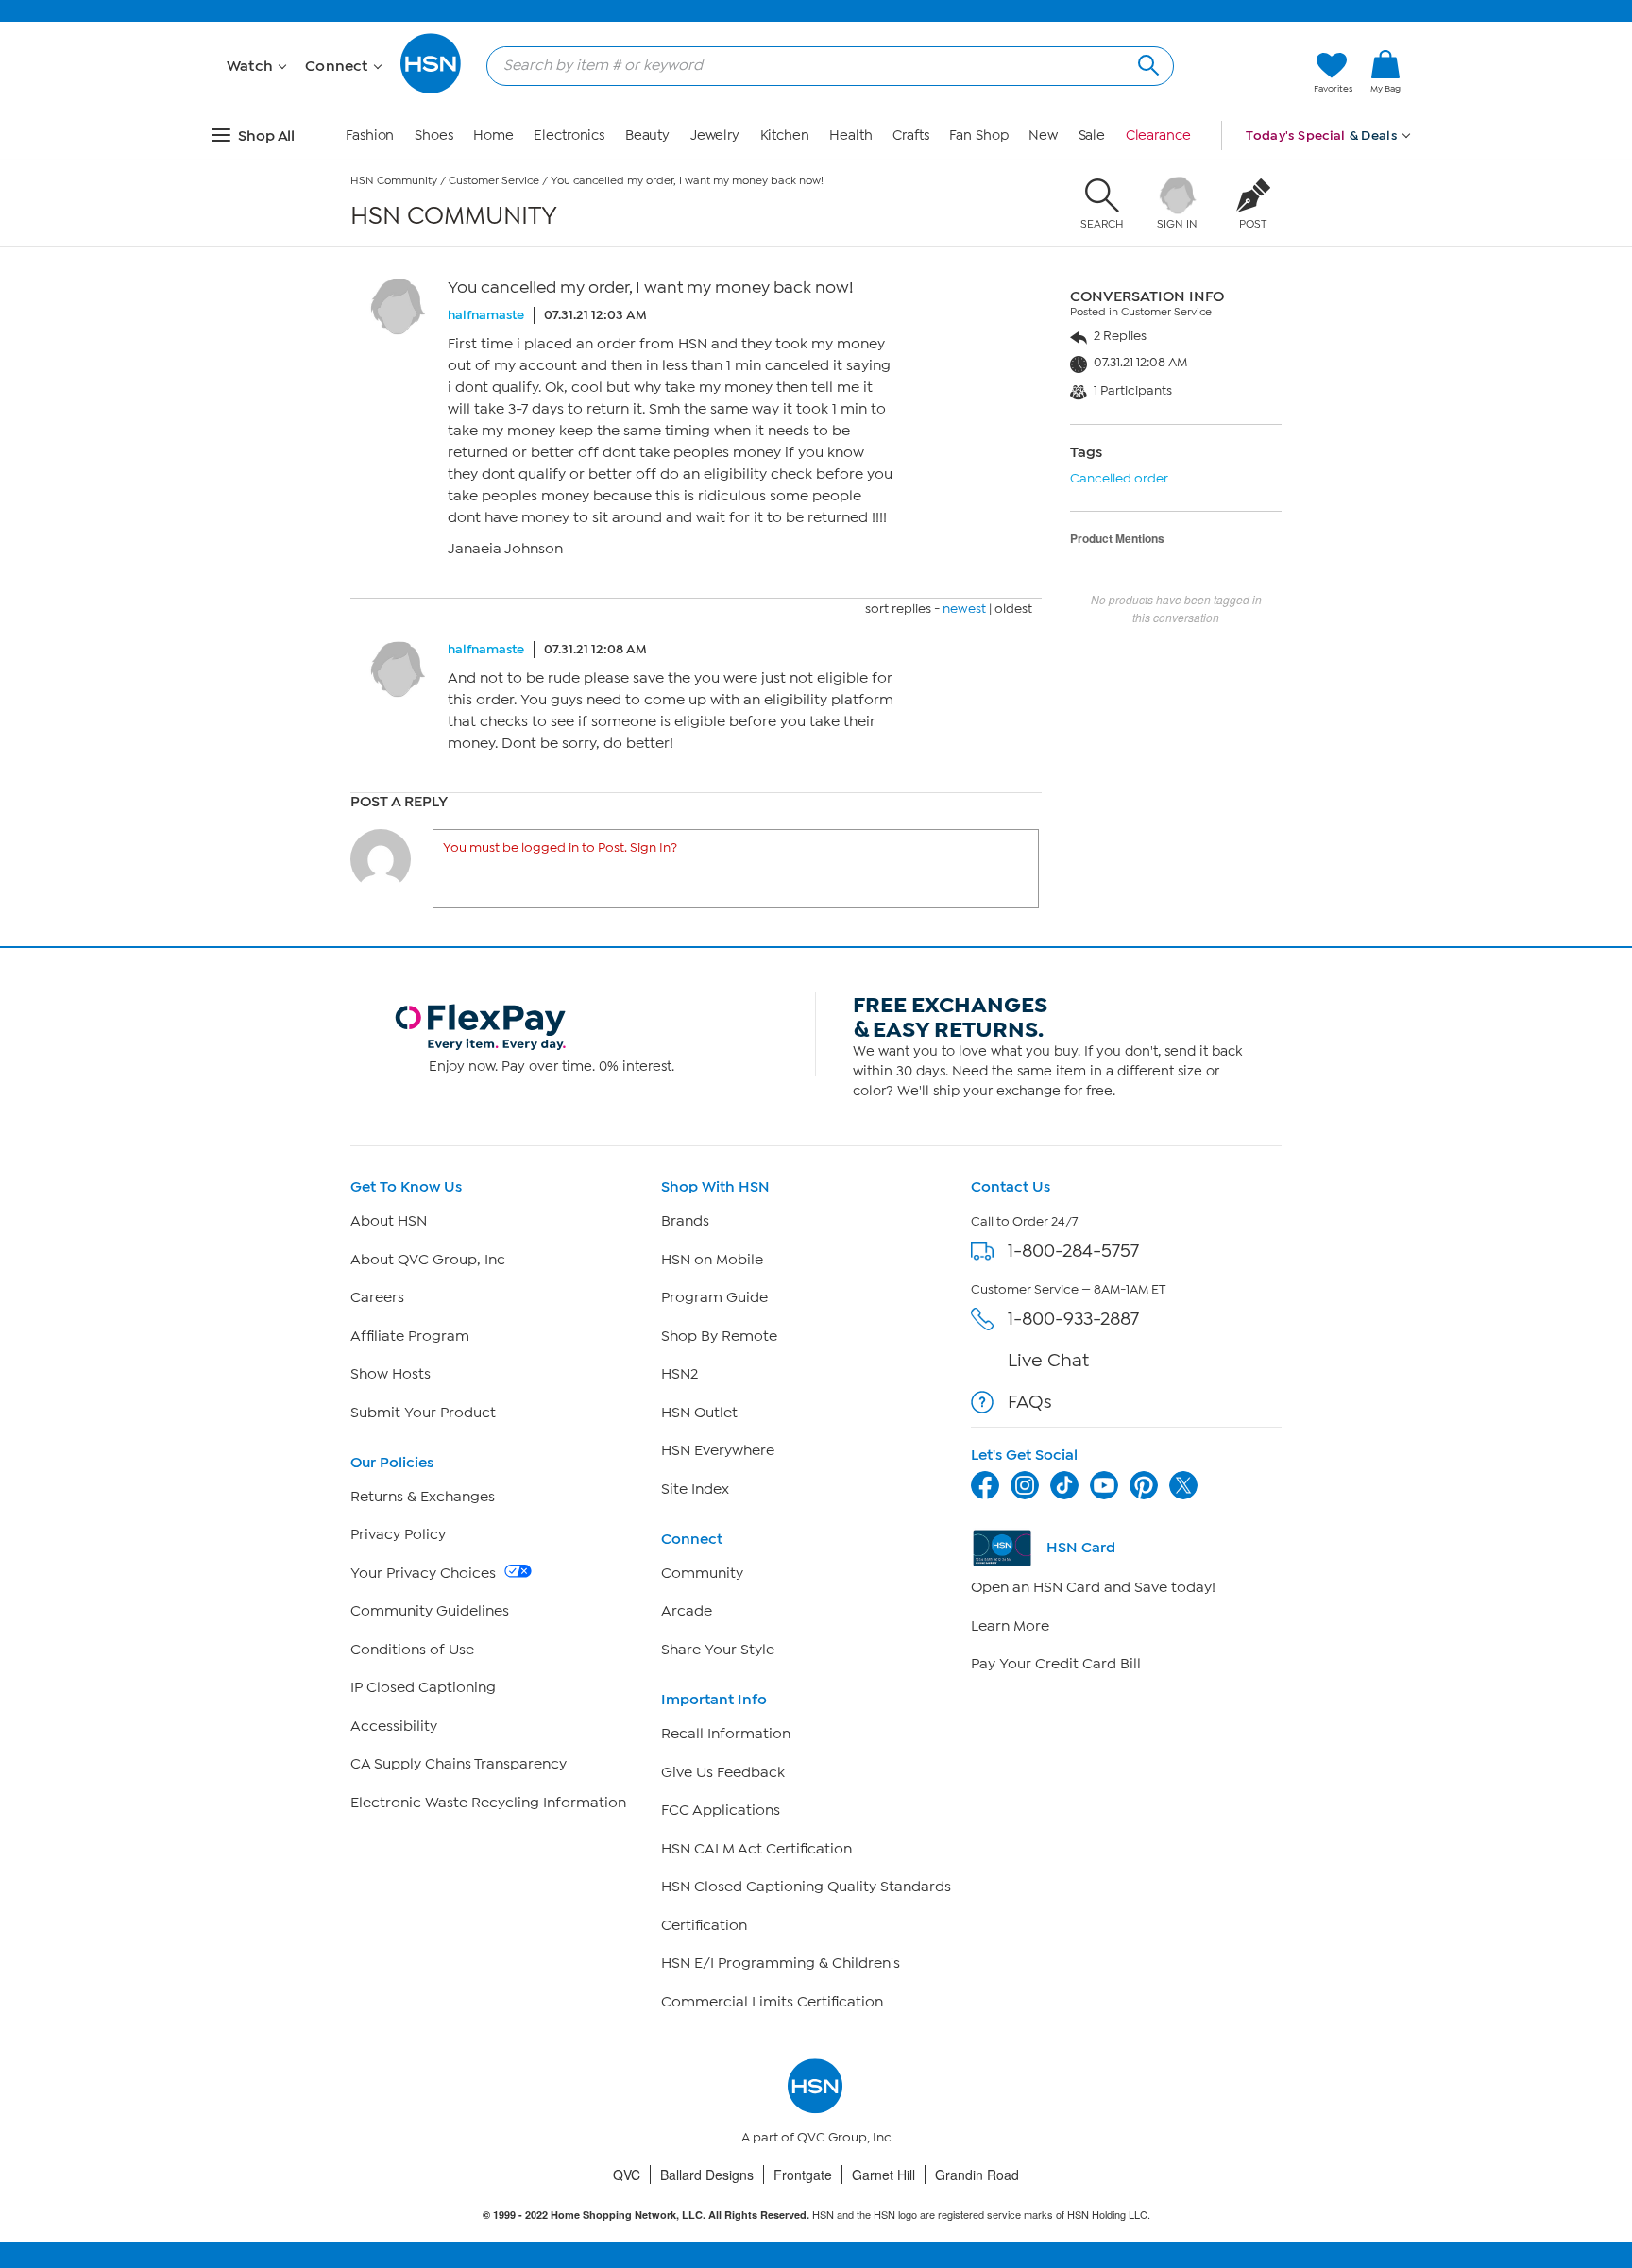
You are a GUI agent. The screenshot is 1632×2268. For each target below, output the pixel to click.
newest (964, 609)
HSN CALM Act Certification (756, 1849)
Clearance (1158, 135)
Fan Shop (978, 135)
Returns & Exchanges (423, 1497)
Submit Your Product (423, 1413)
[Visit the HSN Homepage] (432, 90)
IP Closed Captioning (423, 1687)
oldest (1013, 609)
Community (702, 1573)
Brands (685, 1221)
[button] (1385, 103)
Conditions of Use (412, 1650)
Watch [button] (252, 66)
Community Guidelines (430, 1611)
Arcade (687, 1611)
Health (850, 135)
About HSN (389, 1221)
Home (493, 135)
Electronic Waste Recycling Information (488, 1803)
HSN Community (394, 180)
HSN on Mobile (712, 1260)
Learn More (1010, 1626)
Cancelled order (1119, 478)
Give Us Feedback (723, 1772)
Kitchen (785, 135)
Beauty (647, 135)
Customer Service (494, 180)
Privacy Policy (398, 1534)
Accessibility (394, 1726)
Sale (1092, 135)
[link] (1385, 73)
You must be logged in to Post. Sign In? (560, 847)
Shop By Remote (719, 1336)
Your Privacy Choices (425, 1573)
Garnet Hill (884, 2175)
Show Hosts (391, 1374)
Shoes (434, 135)
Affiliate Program (410, 1336)
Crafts (910, 135)
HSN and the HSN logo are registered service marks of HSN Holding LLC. (816, 2215)
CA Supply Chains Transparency (459, 1764)
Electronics (569, 135)
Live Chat (1048, 1360)
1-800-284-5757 (1073, 1251)
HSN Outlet (699, 1413)
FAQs (1030, 1402)
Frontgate (803, 2175)
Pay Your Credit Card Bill (1056, 1664)
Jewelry (715, 135)
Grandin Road (977, 2175)
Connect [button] (339, 66)
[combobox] (823, 65)
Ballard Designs (707, 2175)
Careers (377, 1297)
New (1043, 135)
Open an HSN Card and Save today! (1093, 1587)
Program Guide (714, 1297)
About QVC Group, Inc (428, 1260)
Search (1146, 63)
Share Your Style (718, 1650)
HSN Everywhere (718, 1450)
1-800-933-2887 (1073, 1319)
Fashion (370, 135)
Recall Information (726, 1734)
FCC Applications (721, 1810)
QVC (627, 2175)
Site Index (695, 1489)
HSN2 (680, 1374)
